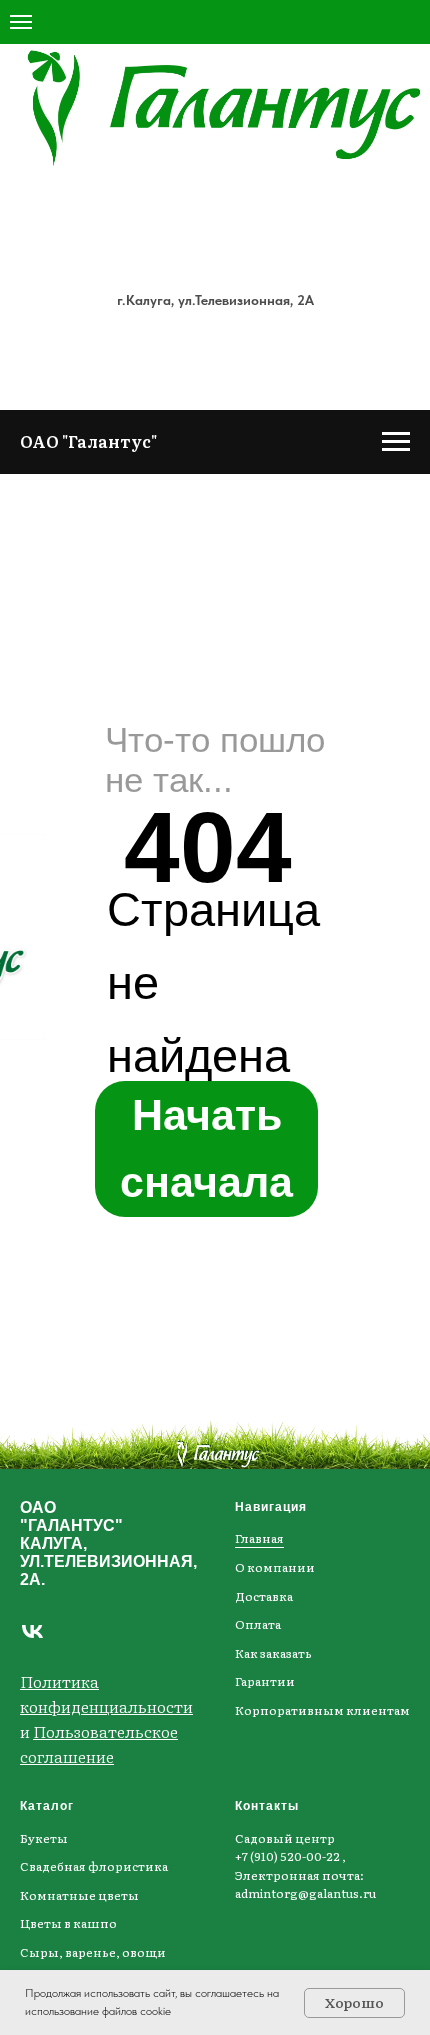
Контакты (267, 1806)
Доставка (264, 1596)
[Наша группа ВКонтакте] (32, 1631)
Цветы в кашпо (68, 1923)
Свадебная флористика (94, 1866)
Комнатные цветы (79, 1895)
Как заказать (273, 1653)
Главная (259, 1538)
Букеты (44, 1838)
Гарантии (265, 1681)
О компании (275, 1567)
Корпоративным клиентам (322, 1710)
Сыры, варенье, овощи (93, 1952)
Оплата (258, 1624)
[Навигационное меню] (21, 22)
